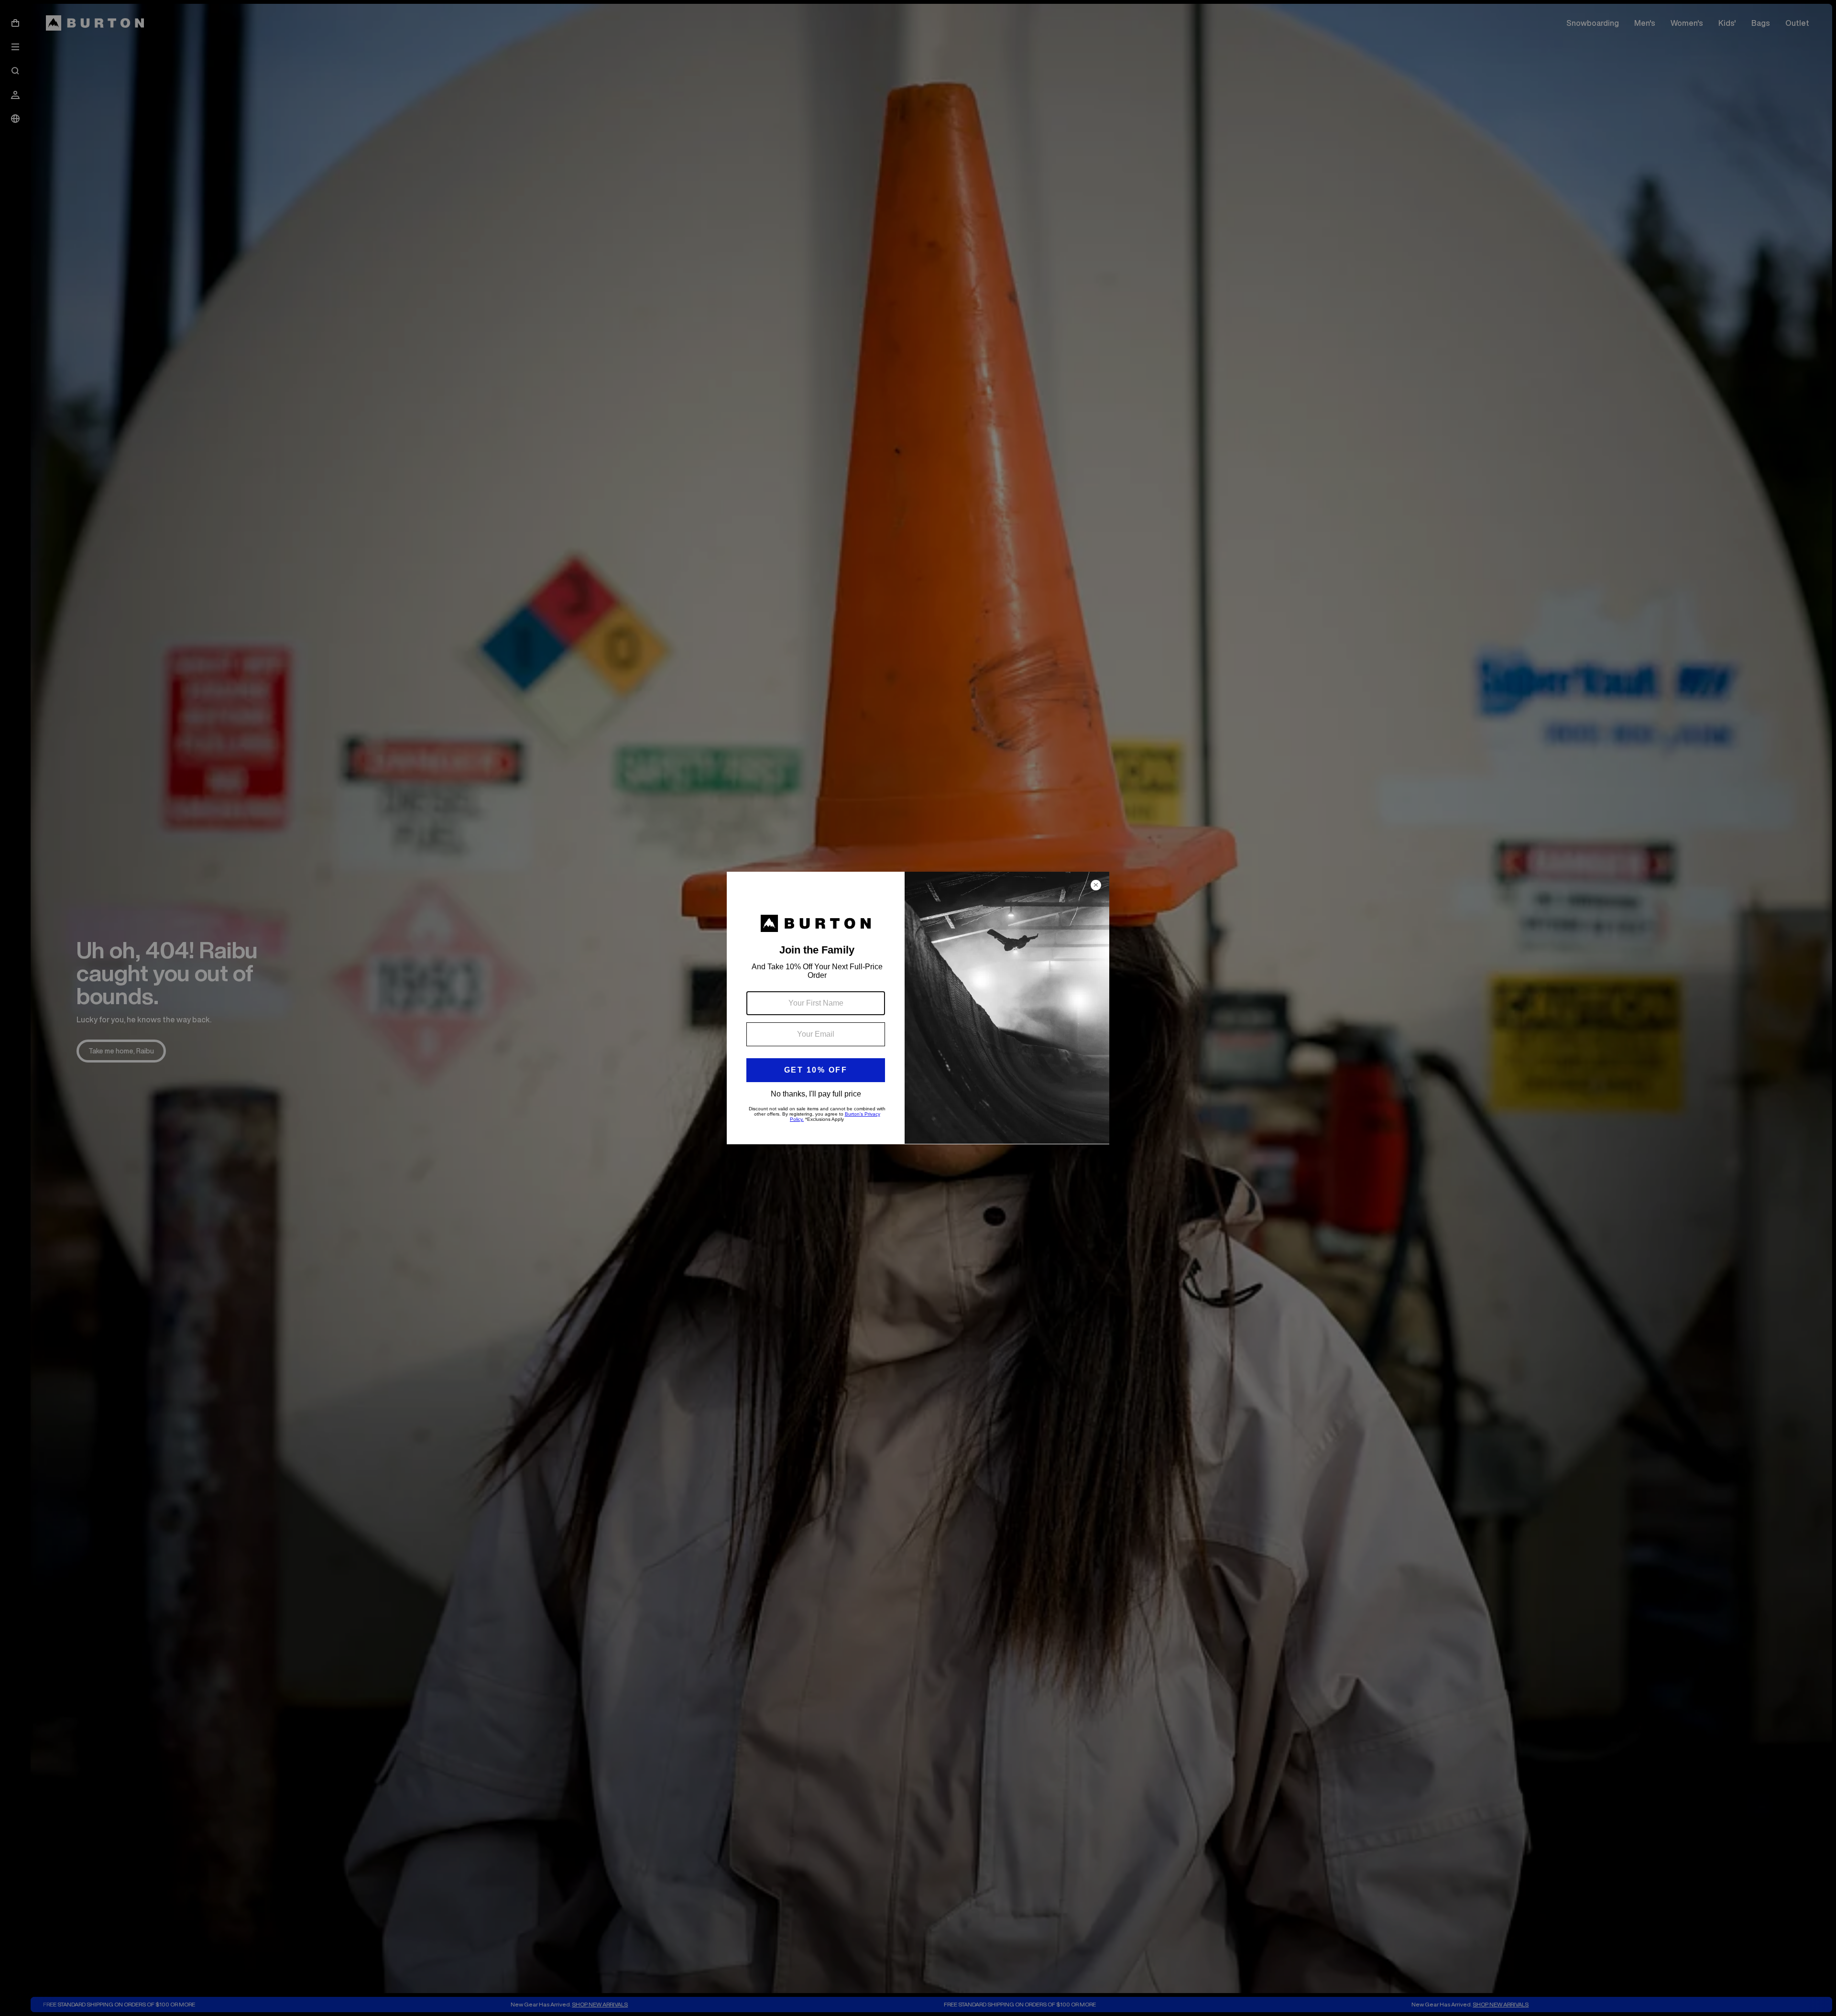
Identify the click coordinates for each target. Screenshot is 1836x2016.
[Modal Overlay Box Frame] (918, 1008)
